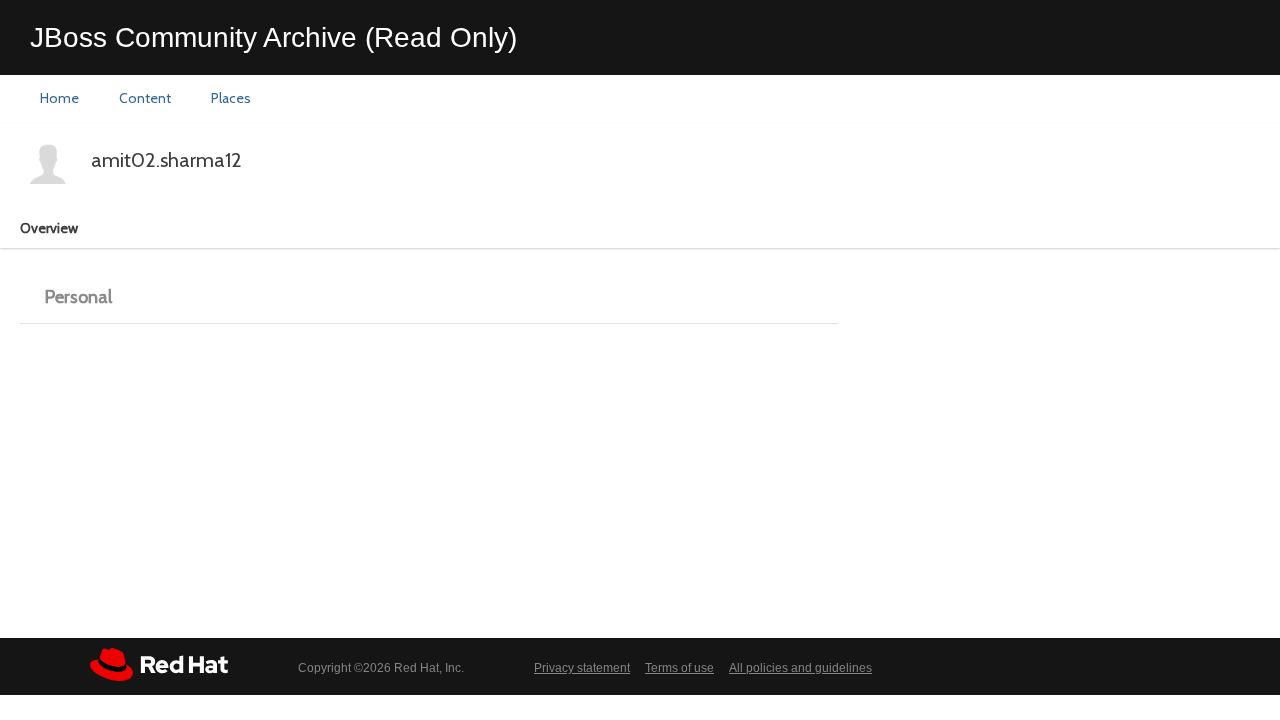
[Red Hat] (159, 664)
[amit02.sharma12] (48, 163)
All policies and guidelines (800, 668)
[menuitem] (59, 99)
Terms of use (679, 668)
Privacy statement (582, 668)
